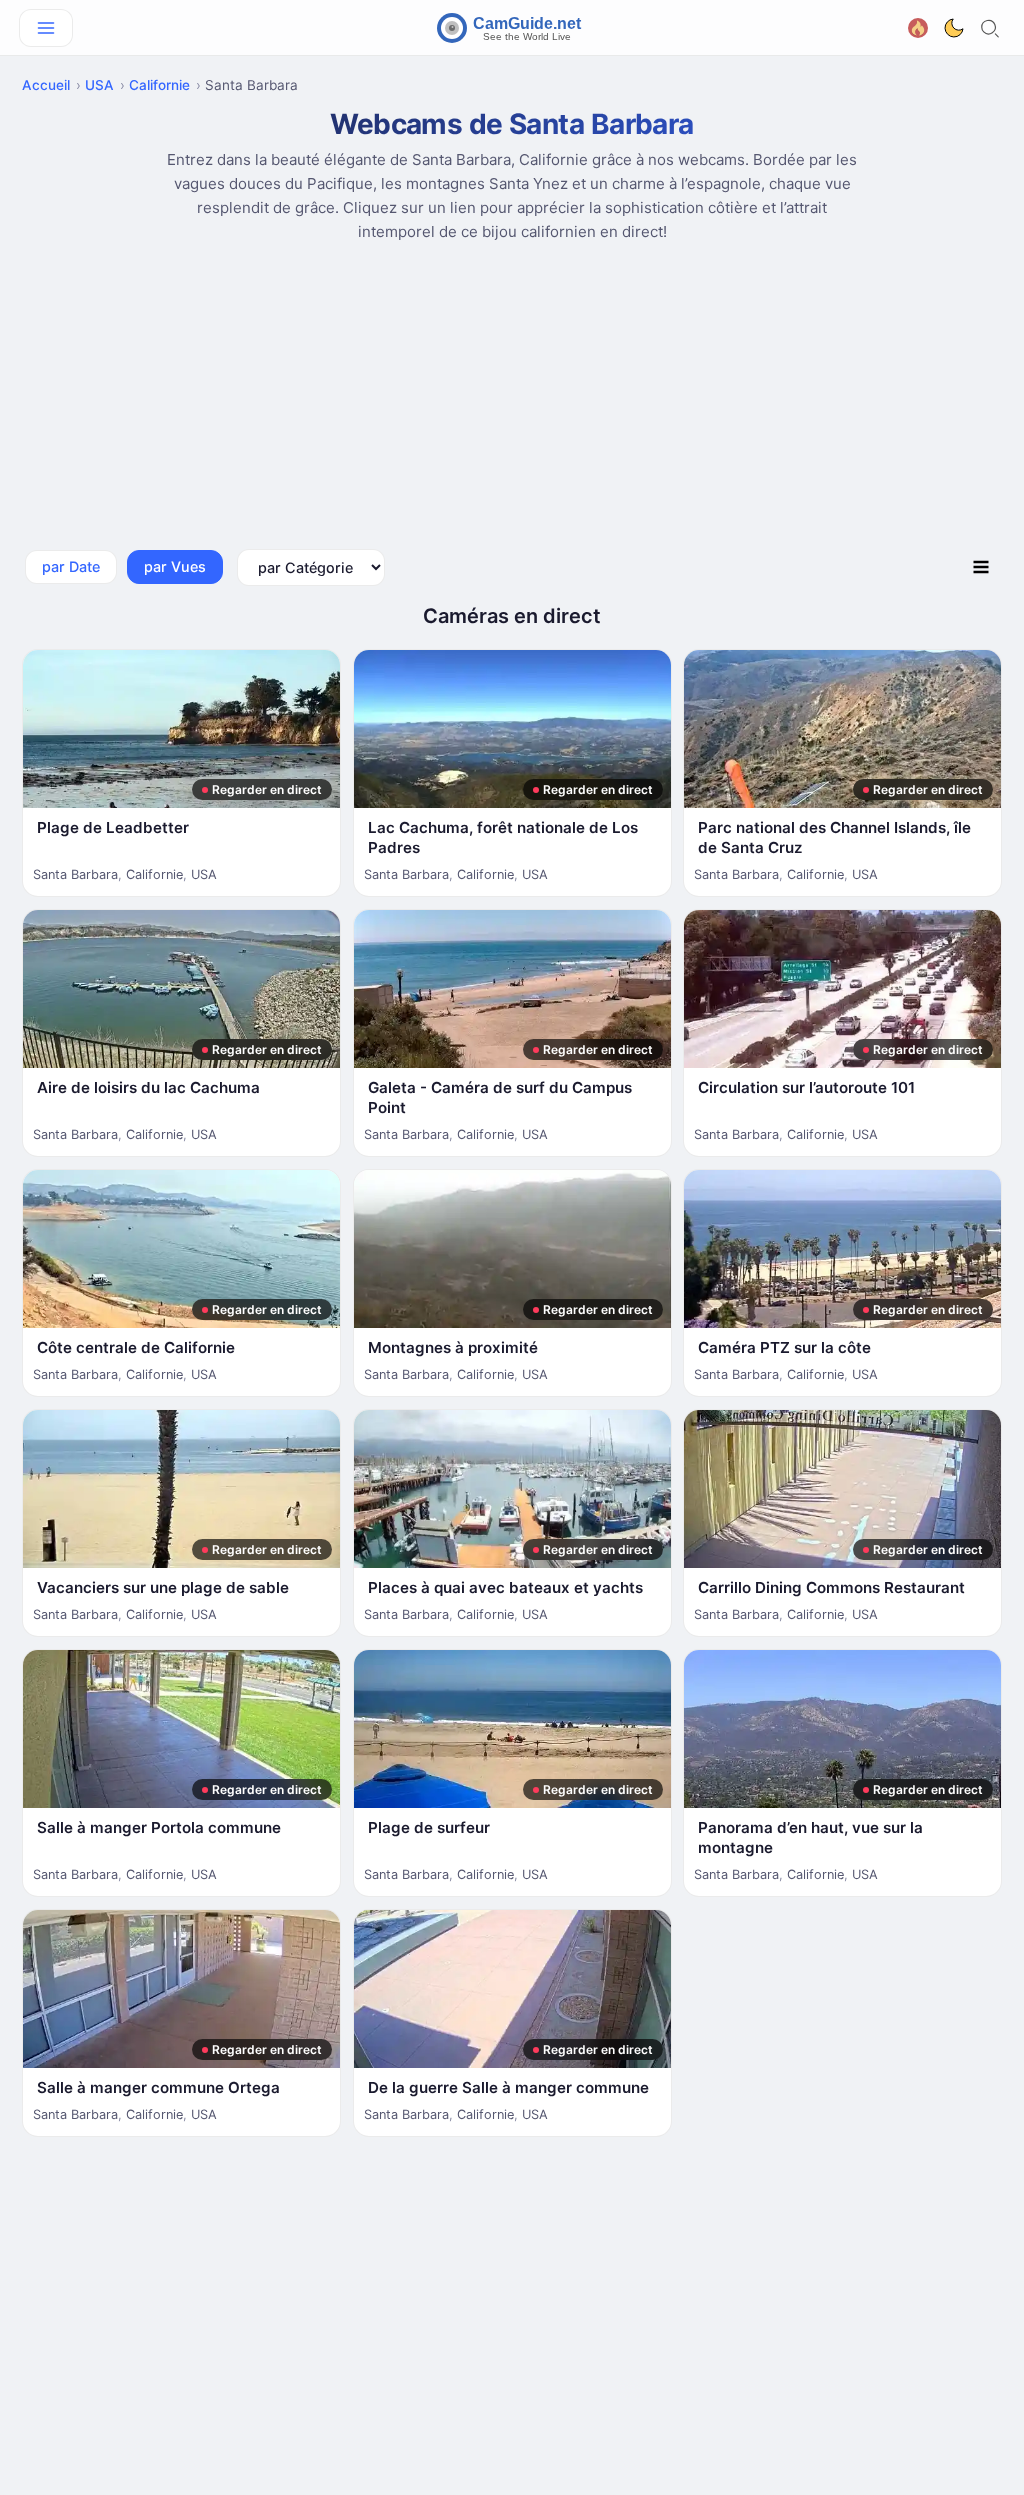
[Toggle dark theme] (954, 28)
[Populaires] (918, 26)
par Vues (175, 566)
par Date (71, 566)
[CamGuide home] (512, 28)
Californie (159, 85)
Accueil (46, 85)
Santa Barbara (75, 874)
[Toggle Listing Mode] (981, 567)
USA (99, 85)
